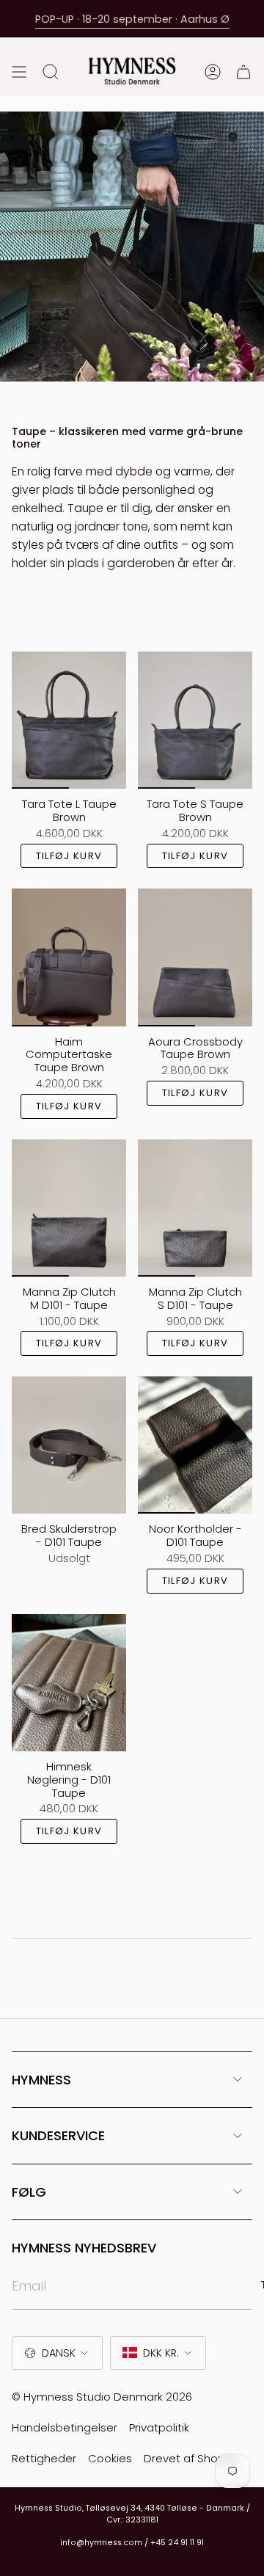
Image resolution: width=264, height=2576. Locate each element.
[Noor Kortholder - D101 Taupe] (195, 1445)
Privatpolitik (159, 2427)
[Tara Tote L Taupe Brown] (69, 720)
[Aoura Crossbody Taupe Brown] (195, 957)
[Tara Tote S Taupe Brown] (195, 720)
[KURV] (243, 72)
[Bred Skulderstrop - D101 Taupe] (69, 1445)
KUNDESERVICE (58, 2135)
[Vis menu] (19, 72)
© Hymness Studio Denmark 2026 (102, 2397)
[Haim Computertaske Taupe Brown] (69, 957)
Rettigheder (44, 2458)
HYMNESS (41, 2080)
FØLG (29, 2192)
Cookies (110, 2458)
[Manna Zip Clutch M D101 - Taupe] (69, 1208)
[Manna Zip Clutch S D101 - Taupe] (195, 1208)
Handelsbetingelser (65, 2427)
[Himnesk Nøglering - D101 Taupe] (69, 1683)
